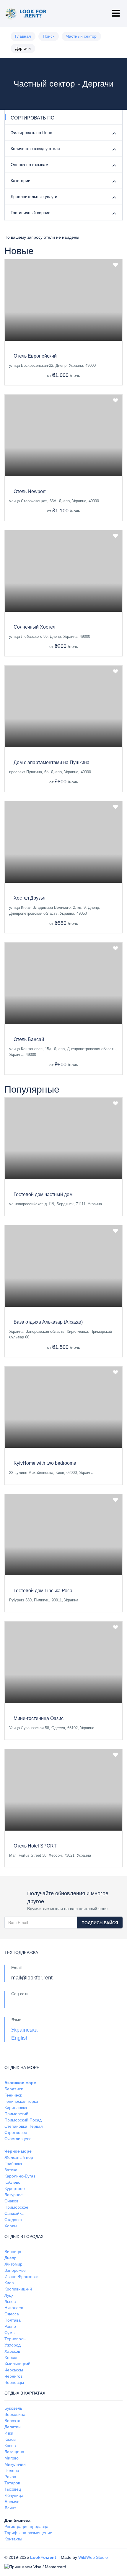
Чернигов (13, 2376)
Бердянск (14, 2089)
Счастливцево (18, 2139)
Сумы (10, 2333)
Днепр (10, 2258)
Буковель (13, 2408)
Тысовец (13, 2489)
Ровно (10, 2326)
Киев (9, 2283)
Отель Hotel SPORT (35, 1846)
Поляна (12, 2470)
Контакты (13, 2539)
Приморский (16, 2114)
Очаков (11, 2201)
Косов (10, 2446)
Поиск (49, 36)
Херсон (12, 2357)
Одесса (12, 2314)
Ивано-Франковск (21, 2277)
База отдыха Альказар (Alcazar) (48, 1322)
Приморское (16, 2207)
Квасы (10, 2439)
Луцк (9, 2295)
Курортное (15, 2188)
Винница (13, 2252)
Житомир (13, 2264)
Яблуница (14, 2495)
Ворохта (12, 2421)
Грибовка (13, 2164)
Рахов (10, 2477)
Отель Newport (30, 491)
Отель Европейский (35, 356)
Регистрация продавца (26, 2526)
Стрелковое (16, 2132)
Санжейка (14, 2213)
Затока (11, 2170)
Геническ (13, 2095)
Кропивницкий (18, 2289)
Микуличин (15, 2464)
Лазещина (14, 2452)
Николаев (14, 2308)
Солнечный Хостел (34, 627)
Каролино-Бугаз (20, 2176)
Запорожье (15, 2270)
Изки (9, 2433)
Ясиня (10, 2508)
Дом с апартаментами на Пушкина (52, 762)
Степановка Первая (24, 2126)
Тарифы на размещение (28, 2533)
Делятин (13, 2427)
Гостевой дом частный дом (43, 1194)
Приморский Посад (23, 2120)
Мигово (12, 2458)
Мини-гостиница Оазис (39, 1718)
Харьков (12, 2351)
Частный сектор (81, 36)
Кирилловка (16, 2108)
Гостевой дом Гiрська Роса (43, 1591)
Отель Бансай (29, 1039)
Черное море (18, 2151)
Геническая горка (21, 2101)
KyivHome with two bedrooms (45, 1463)
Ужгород (13, 2345)
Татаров (12, 2483)
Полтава (13, 2320)
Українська (24, 2030)
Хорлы (11, 2226)
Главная (23, 36)
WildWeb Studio (93, 2557)
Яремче (12, 2502)
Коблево (12, 2182)
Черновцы (14, 2382)
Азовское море (20, 2083)
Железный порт (20, 2157)
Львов (10, 2301)
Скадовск (13, 2220)
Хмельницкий (17, 2364)
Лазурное (14, 2195)
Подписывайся (100, 1923)
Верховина (15, 2414)
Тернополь (15, 2339)
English (20, 2038)
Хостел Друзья (30, 898)
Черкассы (14, 2370)
